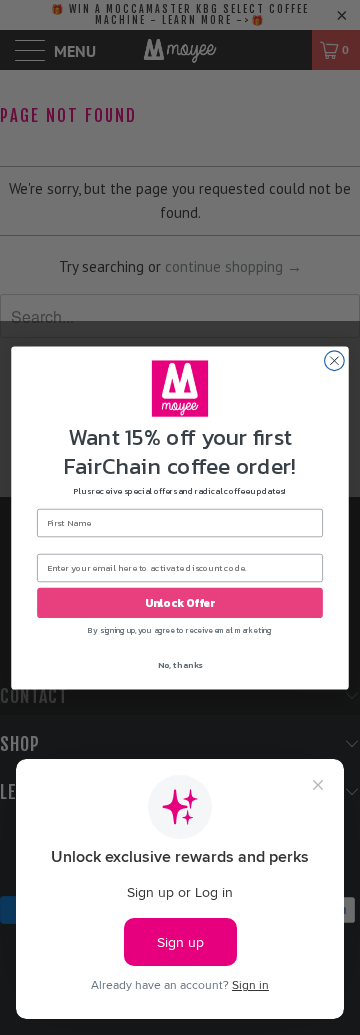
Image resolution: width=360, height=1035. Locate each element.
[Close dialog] (335, 360)
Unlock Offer (180, 602)
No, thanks (180, 665)
